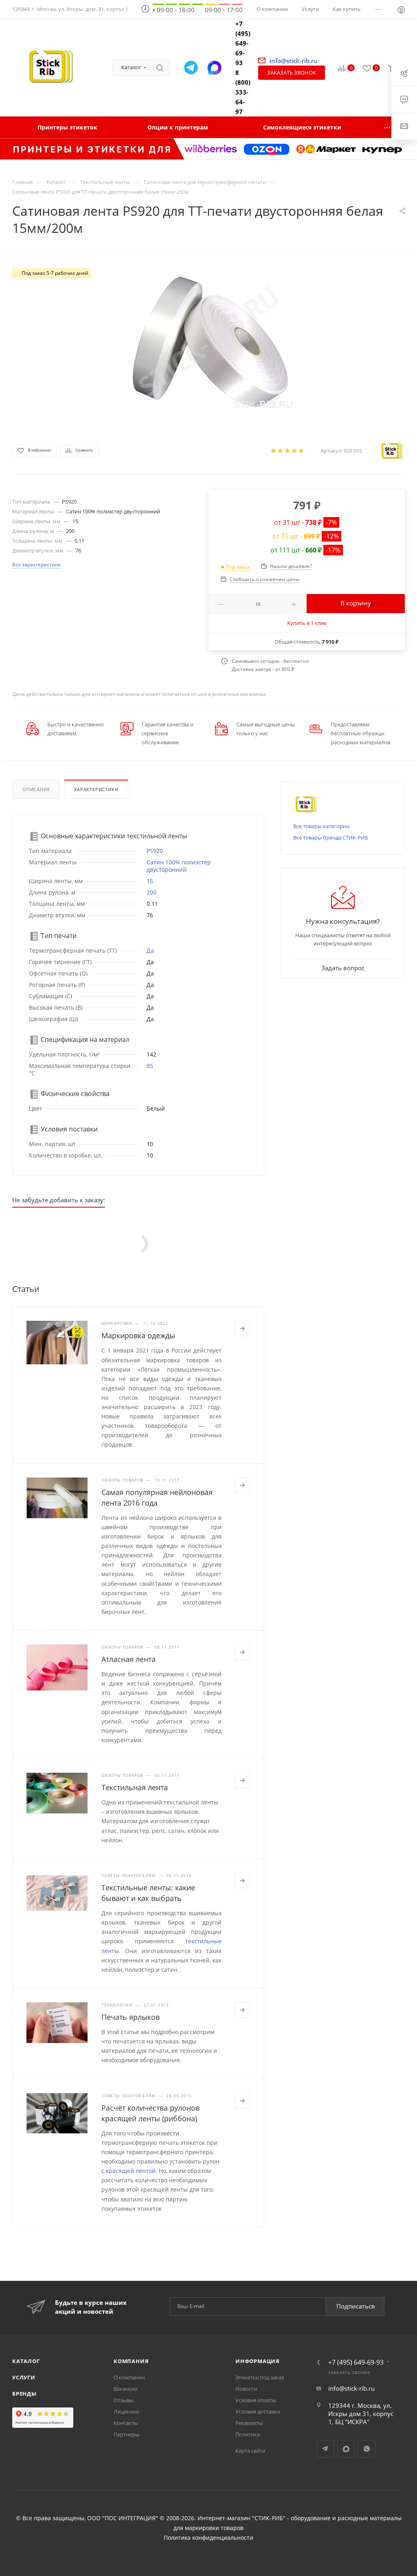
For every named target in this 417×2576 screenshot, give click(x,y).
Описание (36, 789)
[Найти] (160, 68)
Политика (248, 2434)
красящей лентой (131, 2171)
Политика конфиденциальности (208, 2538)
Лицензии (126, 2412)
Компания (131, 2361)
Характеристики (96, 789)
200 (151, 892)
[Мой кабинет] (401, 11)
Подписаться (356, 2306)
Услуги (24, 2377)
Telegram (325, 2449)
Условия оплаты (256, 2400)
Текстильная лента (135, 1787)
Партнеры (126, 2434)
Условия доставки (258, 2412)
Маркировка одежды (138, 1335)
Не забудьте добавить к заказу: (59, 1200)
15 (150, 881)
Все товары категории (321, 826)
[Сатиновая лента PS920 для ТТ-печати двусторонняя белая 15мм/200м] (208, 342)
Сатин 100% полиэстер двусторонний (179, 866)
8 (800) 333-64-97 (243, 92)
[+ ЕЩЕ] (388, 127)
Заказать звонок (292, 72)
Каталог (26, 2361)
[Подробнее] (242, 1329)
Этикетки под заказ (260, 2377)
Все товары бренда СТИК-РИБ (331, 837)
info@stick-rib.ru (351, 2388)
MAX (346, 2449)
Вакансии (126, 2389)
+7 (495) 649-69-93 (243, 43)
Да (150, 950)
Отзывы (124, 2400)
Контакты (126, 2423)
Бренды (24, 2394)
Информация (258, 2361)
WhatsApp (367, 2449)
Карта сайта (250, 2451)
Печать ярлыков (131, 2017)
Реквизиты (249, 2423)
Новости (246, 2389)
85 (150, 1066)
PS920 (155, 851)
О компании (129, 2377)
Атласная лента (128, 1659)
